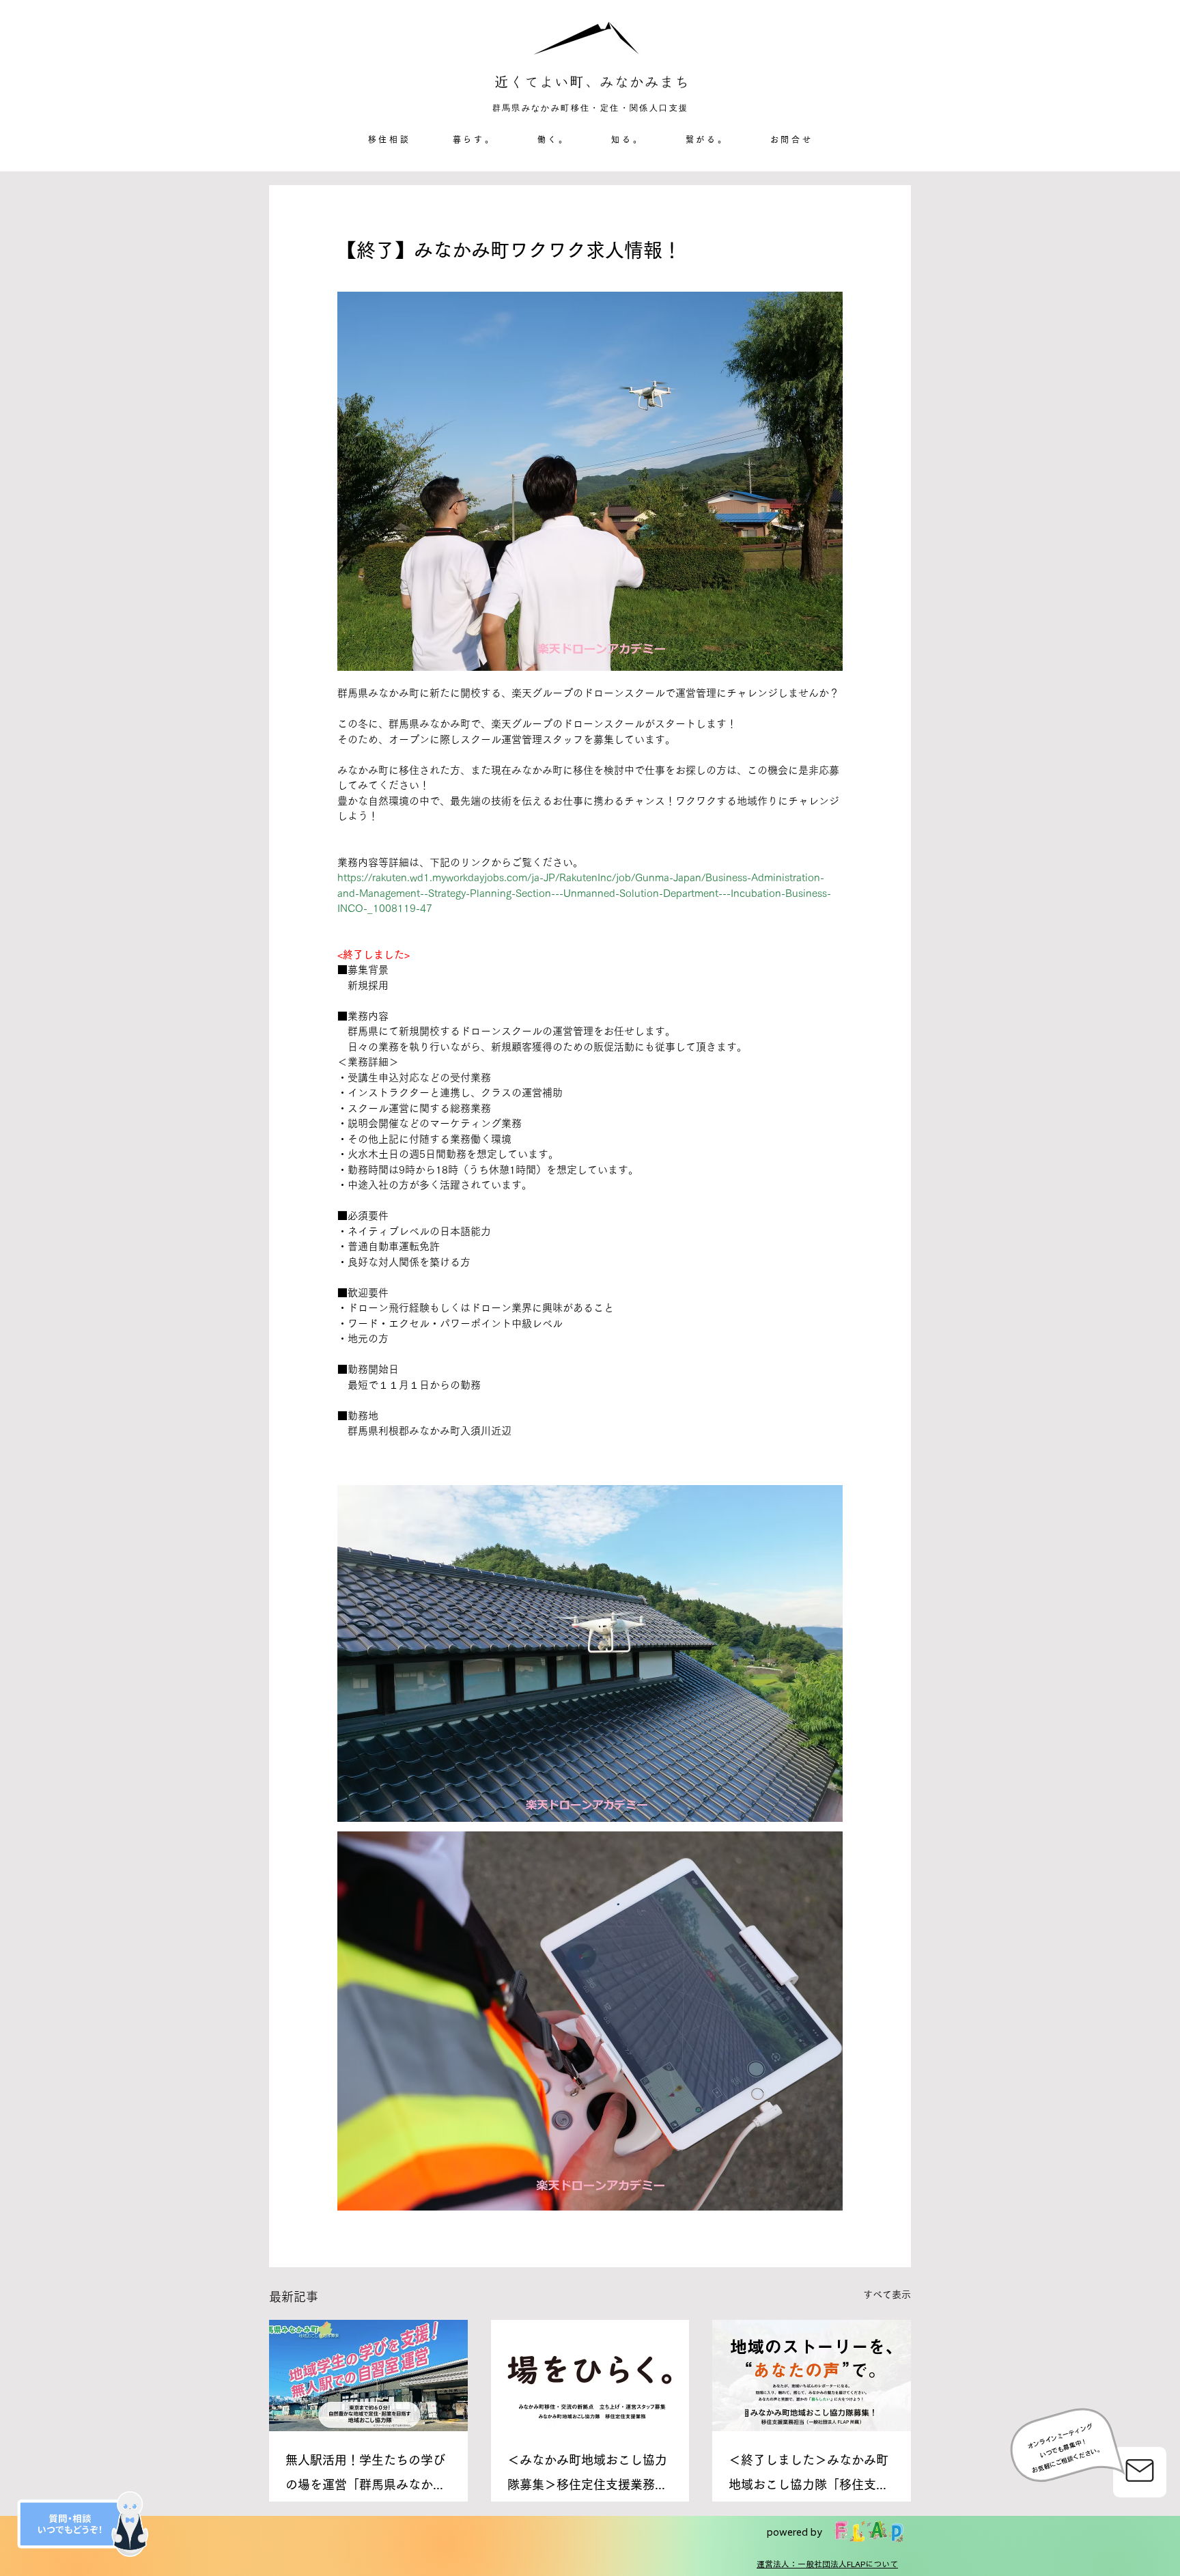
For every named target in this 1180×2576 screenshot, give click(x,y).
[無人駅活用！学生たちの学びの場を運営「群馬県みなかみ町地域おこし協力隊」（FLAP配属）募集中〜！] (368, 2376)
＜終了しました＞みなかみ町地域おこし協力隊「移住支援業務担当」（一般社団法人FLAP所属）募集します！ (809, 2475)
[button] (474, 140)
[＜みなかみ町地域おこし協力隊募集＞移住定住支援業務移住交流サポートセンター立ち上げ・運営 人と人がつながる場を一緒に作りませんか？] (590, 2376)
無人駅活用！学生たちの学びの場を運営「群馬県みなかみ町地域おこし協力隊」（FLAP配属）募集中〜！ (365, 2475)
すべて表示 (887, 2295)
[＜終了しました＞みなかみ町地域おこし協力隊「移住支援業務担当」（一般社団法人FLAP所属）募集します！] (812, 2376)
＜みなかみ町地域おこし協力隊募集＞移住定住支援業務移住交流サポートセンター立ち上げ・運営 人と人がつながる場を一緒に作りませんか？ (587, 2475)
